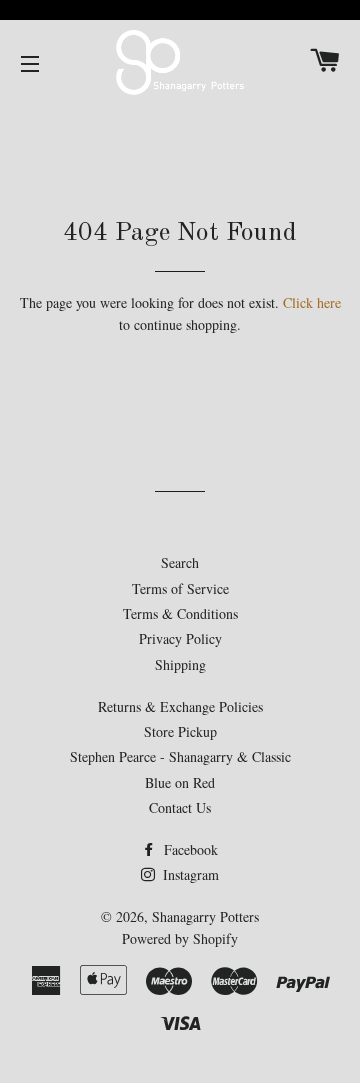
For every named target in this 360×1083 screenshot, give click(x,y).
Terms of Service (180, 588)
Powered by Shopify (180, 938)
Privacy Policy (180, 638)
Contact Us (180, 807)
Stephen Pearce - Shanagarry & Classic (180, 756)
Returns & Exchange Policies (180, 706)
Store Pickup (180, 731)
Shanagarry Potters (205, 916)
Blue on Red (180, 782)
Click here (312, 302)
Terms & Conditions (180, 613)
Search (180, 562)
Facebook (189, 849)
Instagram (189, 874)
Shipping (180, 664)
